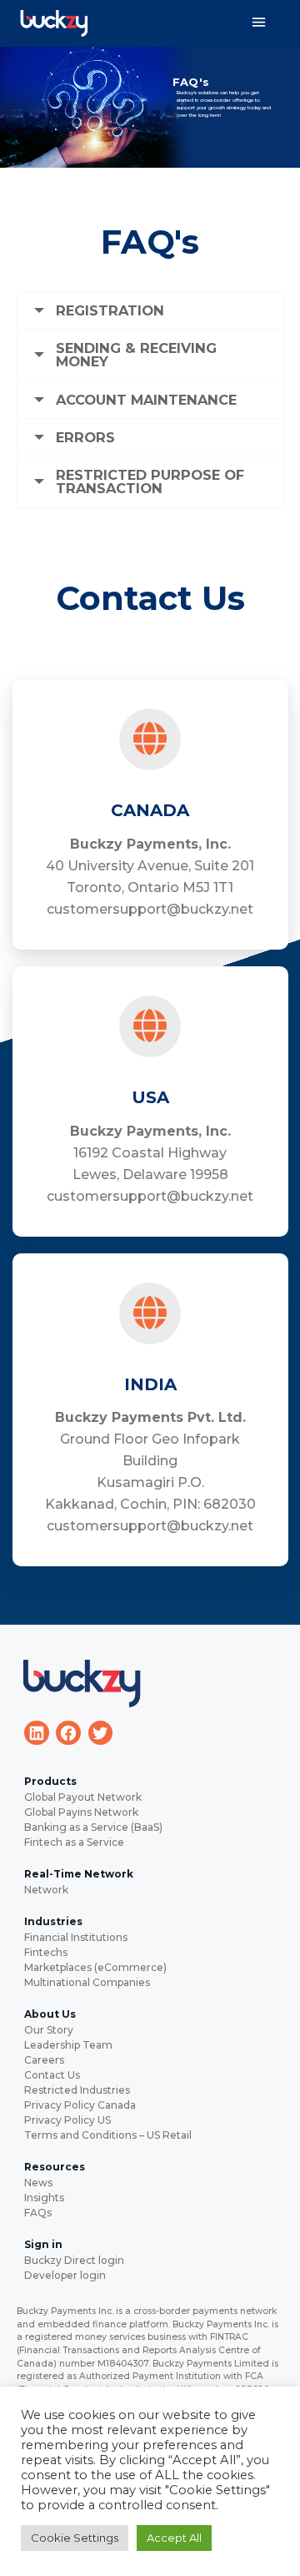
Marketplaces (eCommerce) (95, 1967)
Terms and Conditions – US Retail (108, 2135)
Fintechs (46, 1952)
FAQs (38, 2213)
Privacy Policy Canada (80, 2105)
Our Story (49, 2030)
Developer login (65, 2275)
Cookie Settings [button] (75, 2538)
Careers (44, 2060)
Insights (44, 2198)
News (38, 2183)
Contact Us (52, 2075)
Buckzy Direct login (74, 2260)
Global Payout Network (83, 1797)
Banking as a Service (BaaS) (93, 1827)
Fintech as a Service (74, 1842)
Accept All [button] (174, 2538)
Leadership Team (68, 2045)
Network (46, 1890)
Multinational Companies (87, 1982)
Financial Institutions (76, 1937)
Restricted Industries (77, 2090)
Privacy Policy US (67, 2120)
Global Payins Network (81, 1812)
